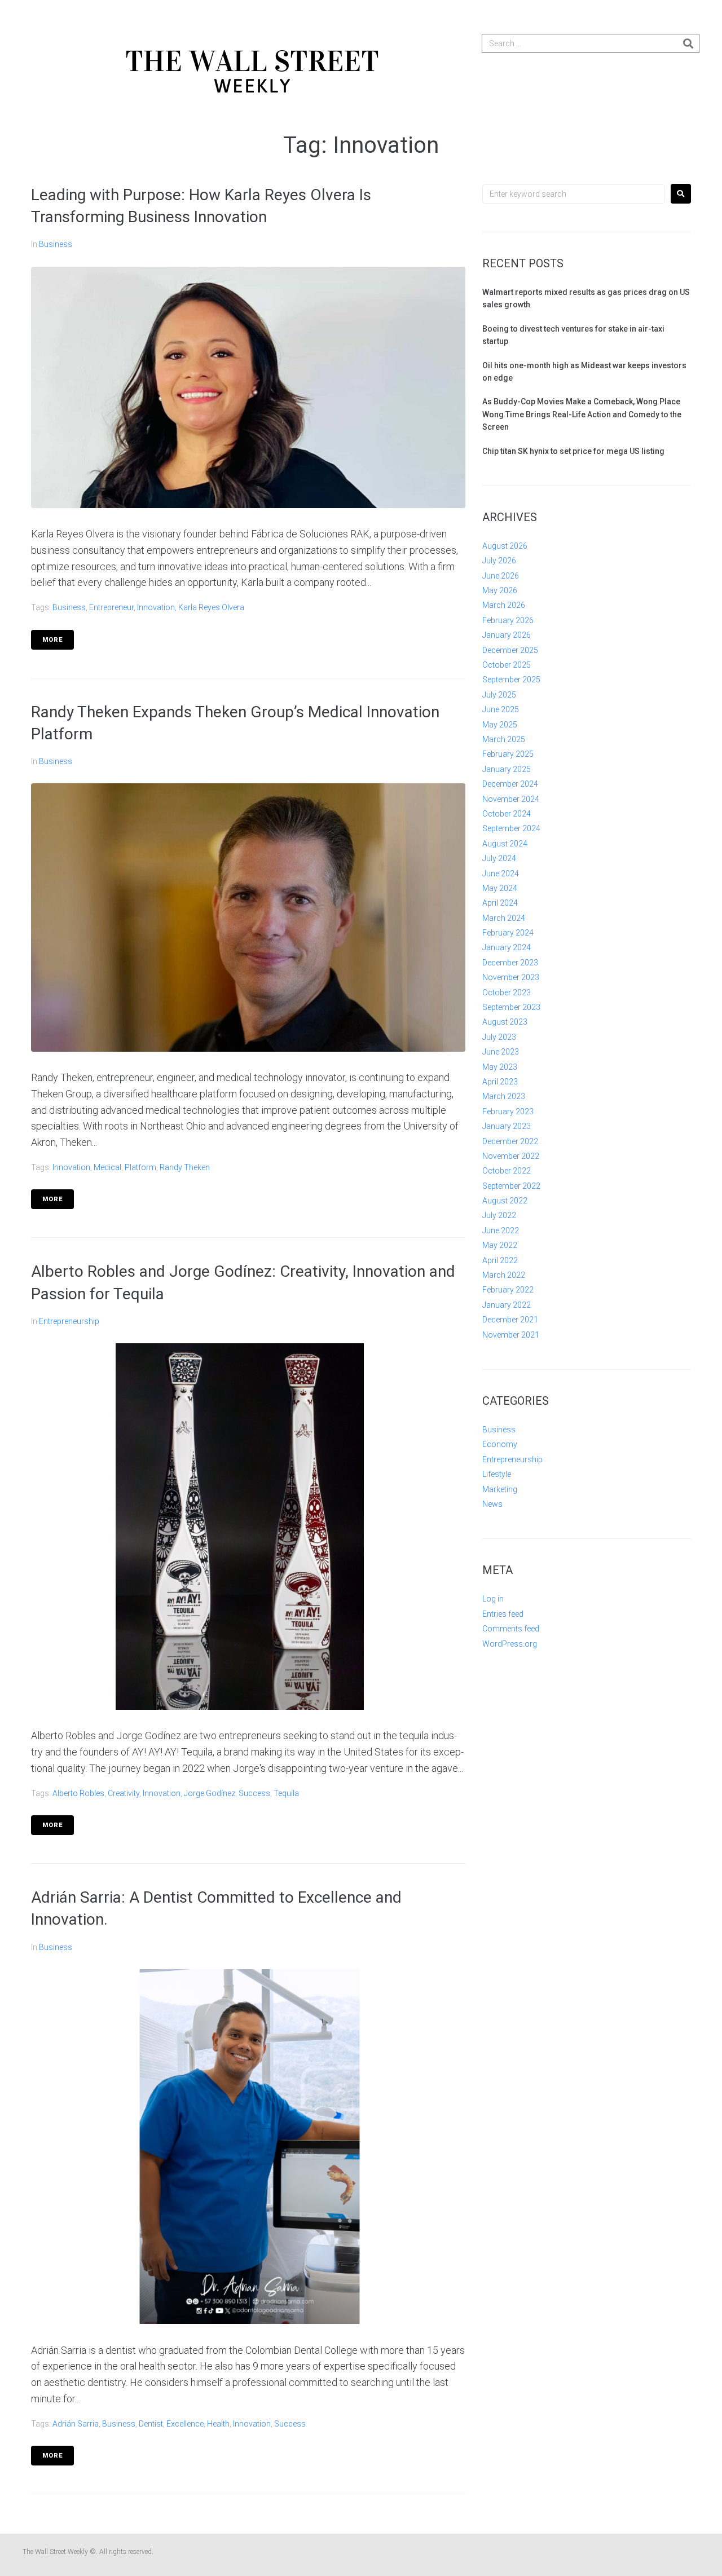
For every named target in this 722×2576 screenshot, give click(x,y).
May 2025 (500, 725)
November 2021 (511, 1335)
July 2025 (499, 695)
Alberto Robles (78, 1793)
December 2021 (510, 1320)
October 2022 (507, 1171)
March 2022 (504, 1275)
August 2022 (505, 1201)
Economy (500, 1444)
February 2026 (508, 620)
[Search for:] (574, 194)
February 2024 (508, 933)
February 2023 (508, 1111)
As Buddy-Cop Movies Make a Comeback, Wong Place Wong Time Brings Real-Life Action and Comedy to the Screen (582, 414)
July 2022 (499, 1215)
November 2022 (511, 1156)
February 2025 (508, 754)
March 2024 (504, 918)
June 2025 (501, 709)
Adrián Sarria (76, 2424)
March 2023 (504, 1096)
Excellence (185, 2424)
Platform (140, 1167)
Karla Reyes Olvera (211, 607)
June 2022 (501, 1230)
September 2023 (511, 1007)
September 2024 (511, 828)
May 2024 (500, 888)
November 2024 (511, 799)
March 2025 (504, 739)
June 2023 (501, 1052)
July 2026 (499, 561)
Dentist (151, 2424)
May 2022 (500, 1245)
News (492, 1504)
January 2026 (507, 635)
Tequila (286, 1793)
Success (254, 1793)
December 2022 (510, 1141)
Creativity (124, 1793)
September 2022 (511, 1186)
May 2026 (500, 590)
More (52, 640)
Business (56, 244)
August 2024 (505, 844)
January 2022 (507, 1305)
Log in (493, 1599)
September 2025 (511, 680)
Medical (107, 1167)
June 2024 (501, 874)
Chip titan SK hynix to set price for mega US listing (573, 451)
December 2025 (510, 650)
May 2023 (500, 1067)
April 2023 (500, 1082)
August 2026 (505, 546)
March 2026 (504, 605)
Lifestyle (497, 1474)
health (218, 2424)
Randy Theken (185, 1167)
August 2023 (505, 1022)
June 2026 (501, 576)
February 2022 (508, 1290)
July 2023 (499, 1037)
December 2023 (510, 963)
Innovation (156, 607)
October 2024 (507, 814)
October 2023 (507, 993)
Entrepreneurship (69, 1321)
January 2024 (507, 947)
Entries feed (503, 1614)
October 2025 (507, 665)
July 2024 (499, 858)
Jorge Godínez (210, 1793)
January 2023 (507, 1126)
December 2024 (510, 784)
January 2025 (507, 769)
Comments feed (511, 1629)
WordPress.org (510, 1644)
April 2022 (500, 1260)
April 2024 (500, 903)
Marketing (500, 1489)
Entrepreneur (111, 607)
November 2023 (511, 977)
